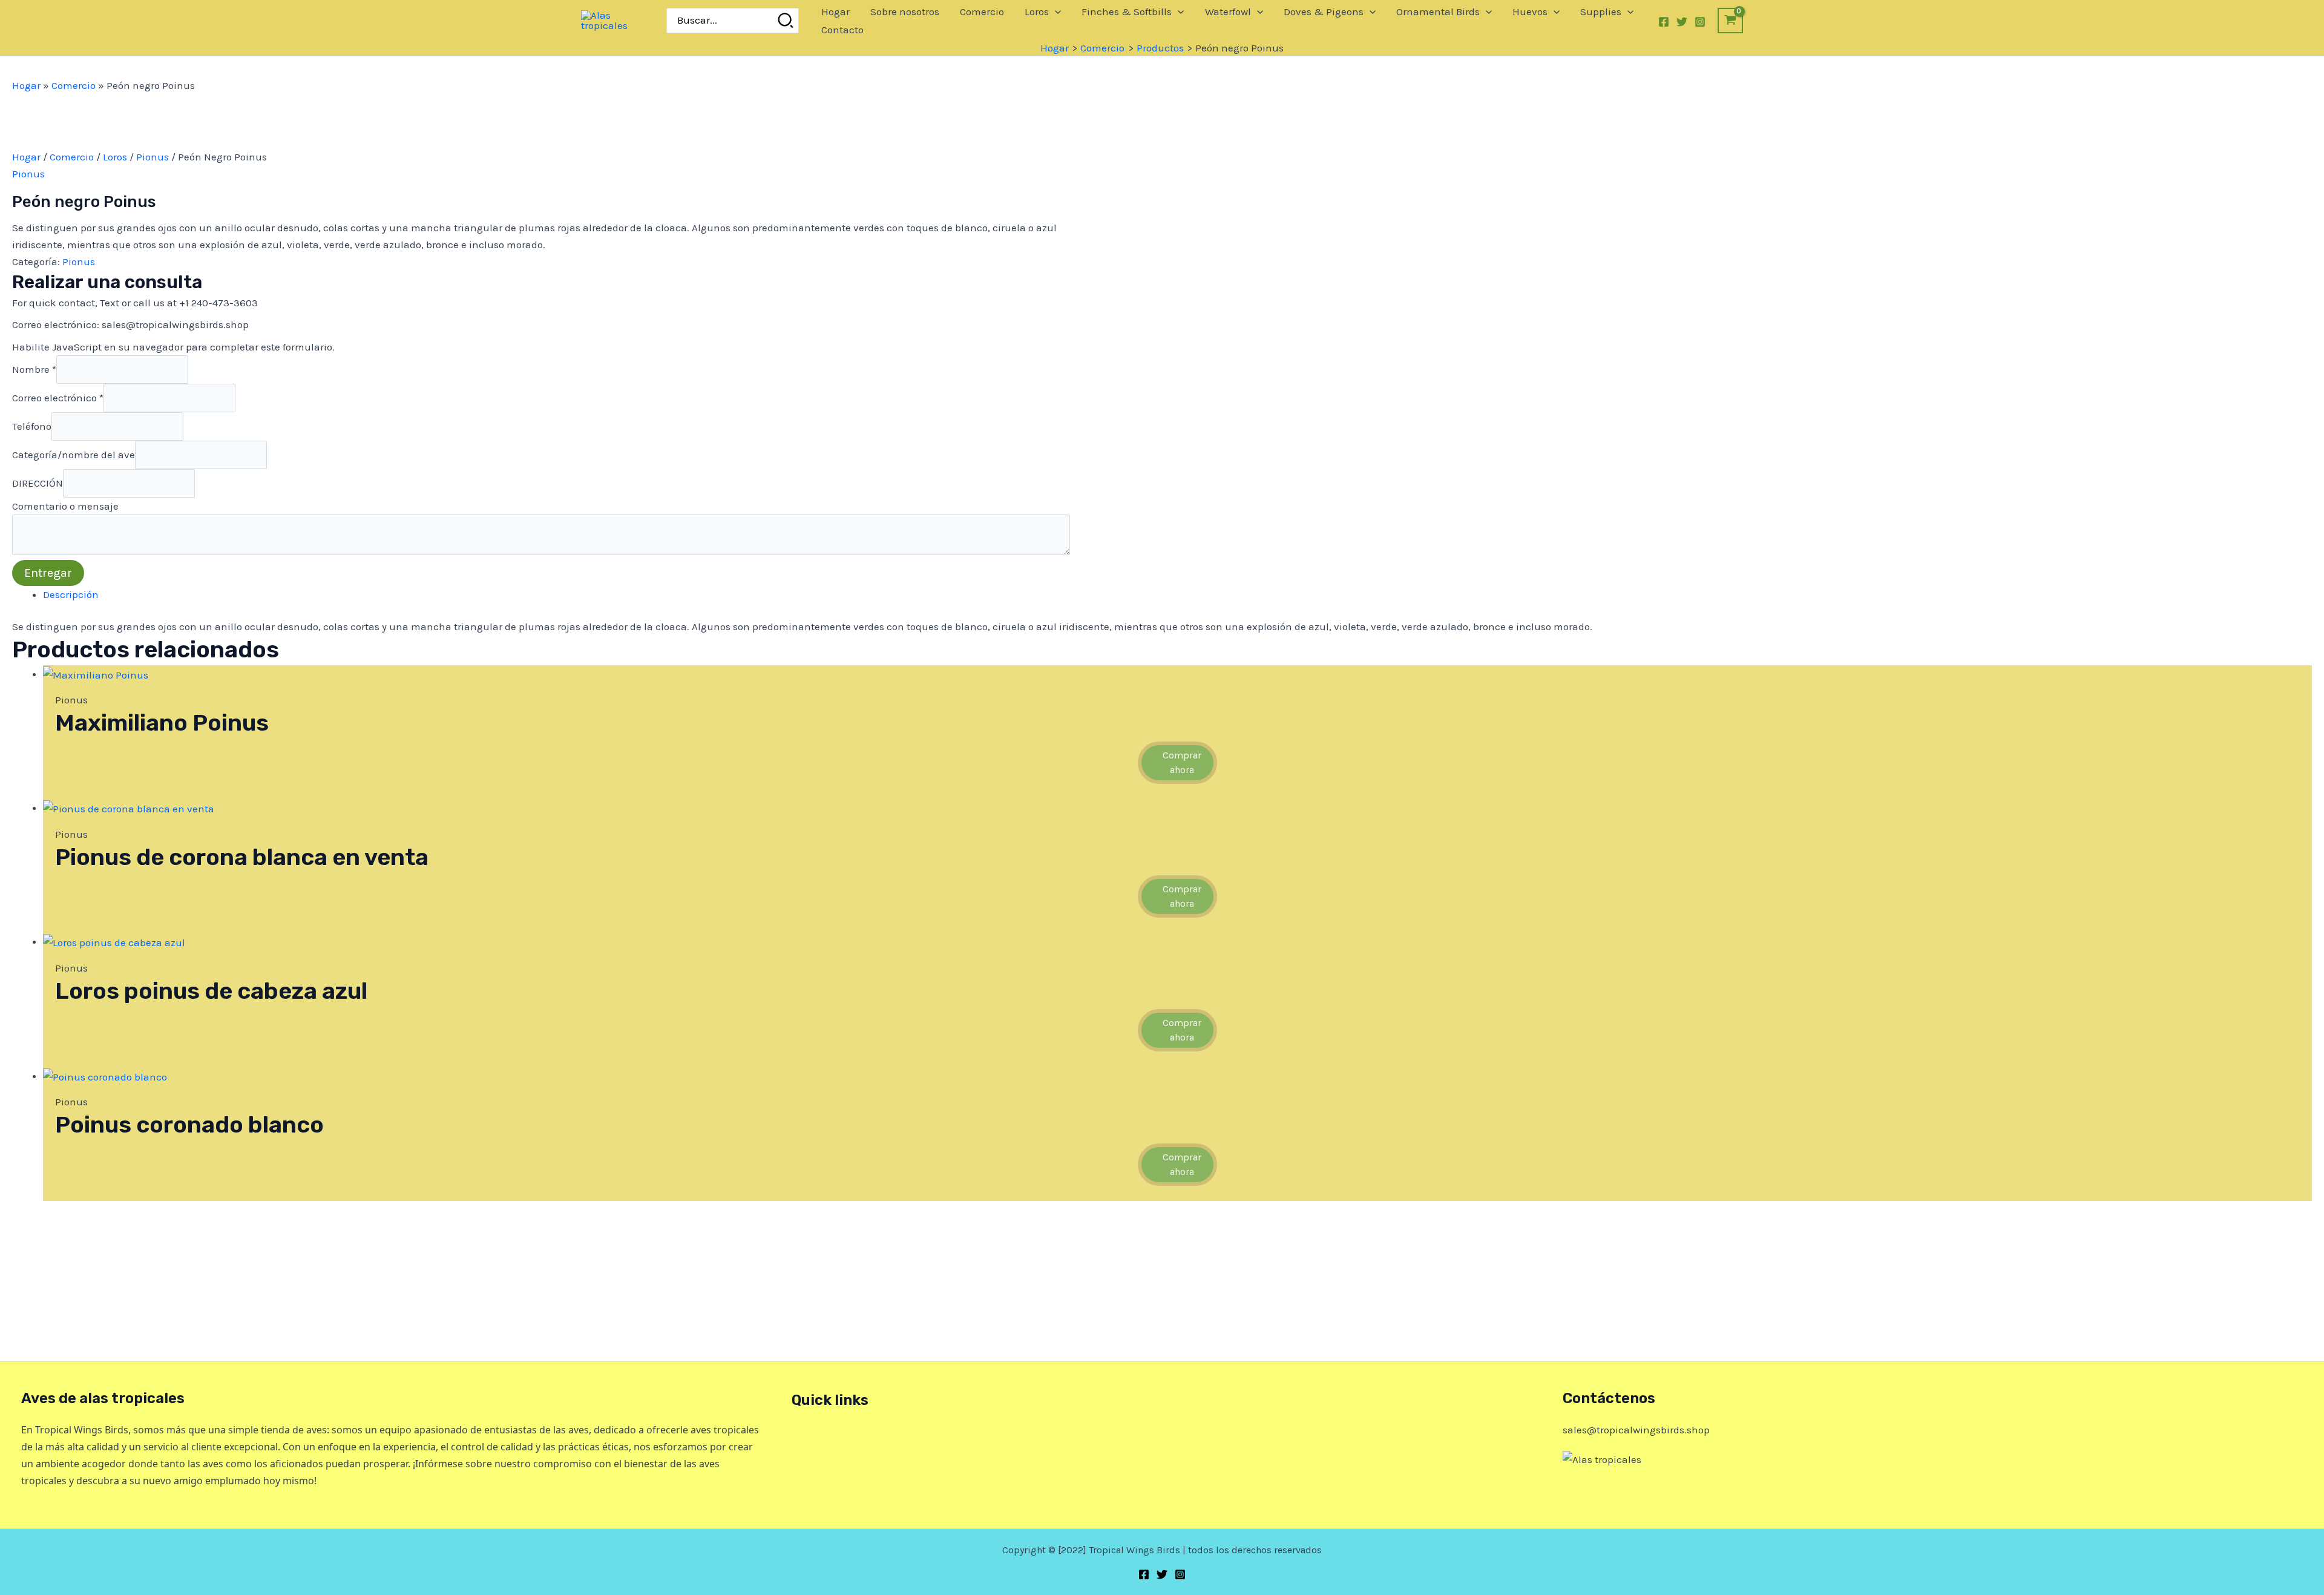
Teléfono (32, 426)
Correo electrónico (58, 397)
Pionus (153, 157)
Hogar (26, 85)
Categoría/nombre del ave (74, 455)
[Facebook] (1664, 22)
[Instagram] (1700, 22)
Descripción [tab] (71, 594)
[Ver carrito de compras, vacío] (1730, 20)
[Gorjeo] (1682, 22)
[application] (1055, 12)
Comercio (74, 85)
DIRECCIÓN (38, 483)
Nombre (34, 369)
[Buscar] (786, 21)
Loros (115, 157)
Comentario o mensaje (65, 506)
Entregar (48, 573)
